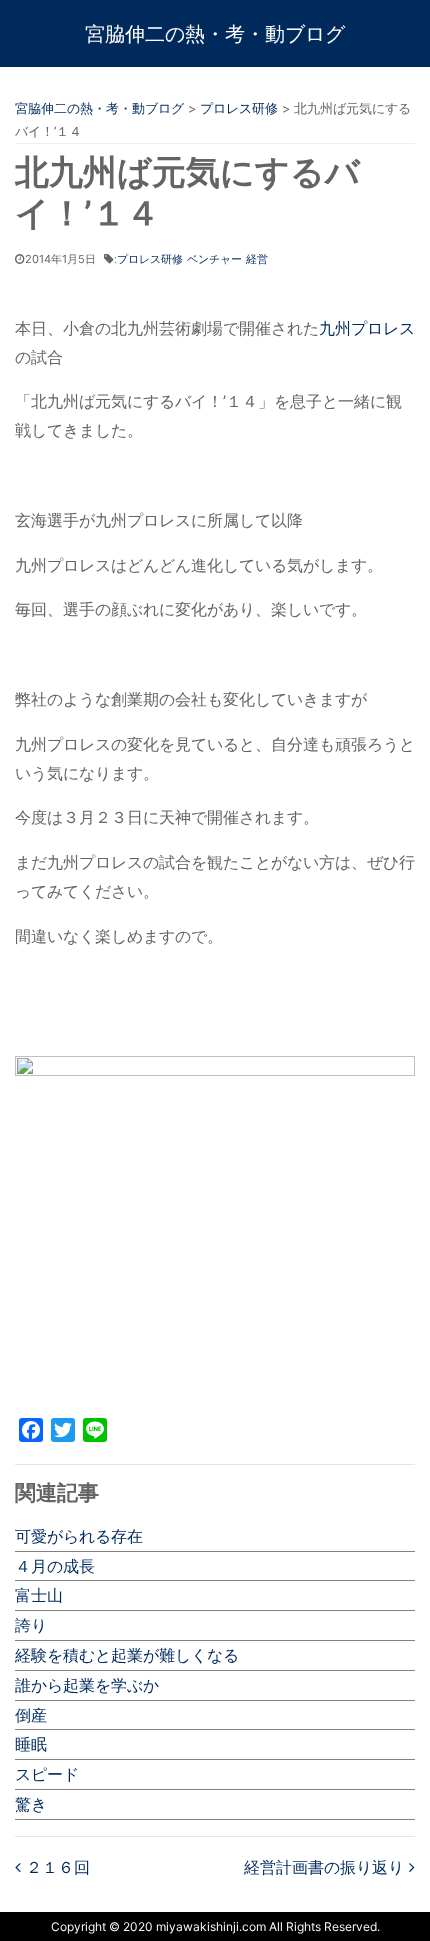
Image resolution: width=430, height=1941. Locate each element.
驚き (31, 1804)
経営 (257, 259)
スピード (47, 1774)
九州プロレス (367, 328)
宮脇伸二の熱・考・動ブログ (215, 34)
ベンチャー (214, 259)
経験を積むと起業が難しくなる (127, 1655)
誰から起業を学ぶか (87, 1685)
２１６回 (55, 1867)
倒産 (31, 1715)
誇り (31, 1625)
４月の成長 (55, 1566)
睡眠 (31, 1744)
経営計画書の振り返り (326, 1867)
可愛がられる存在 (79, 1536)
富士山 (39, 1595)
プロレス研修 (150, 259)
